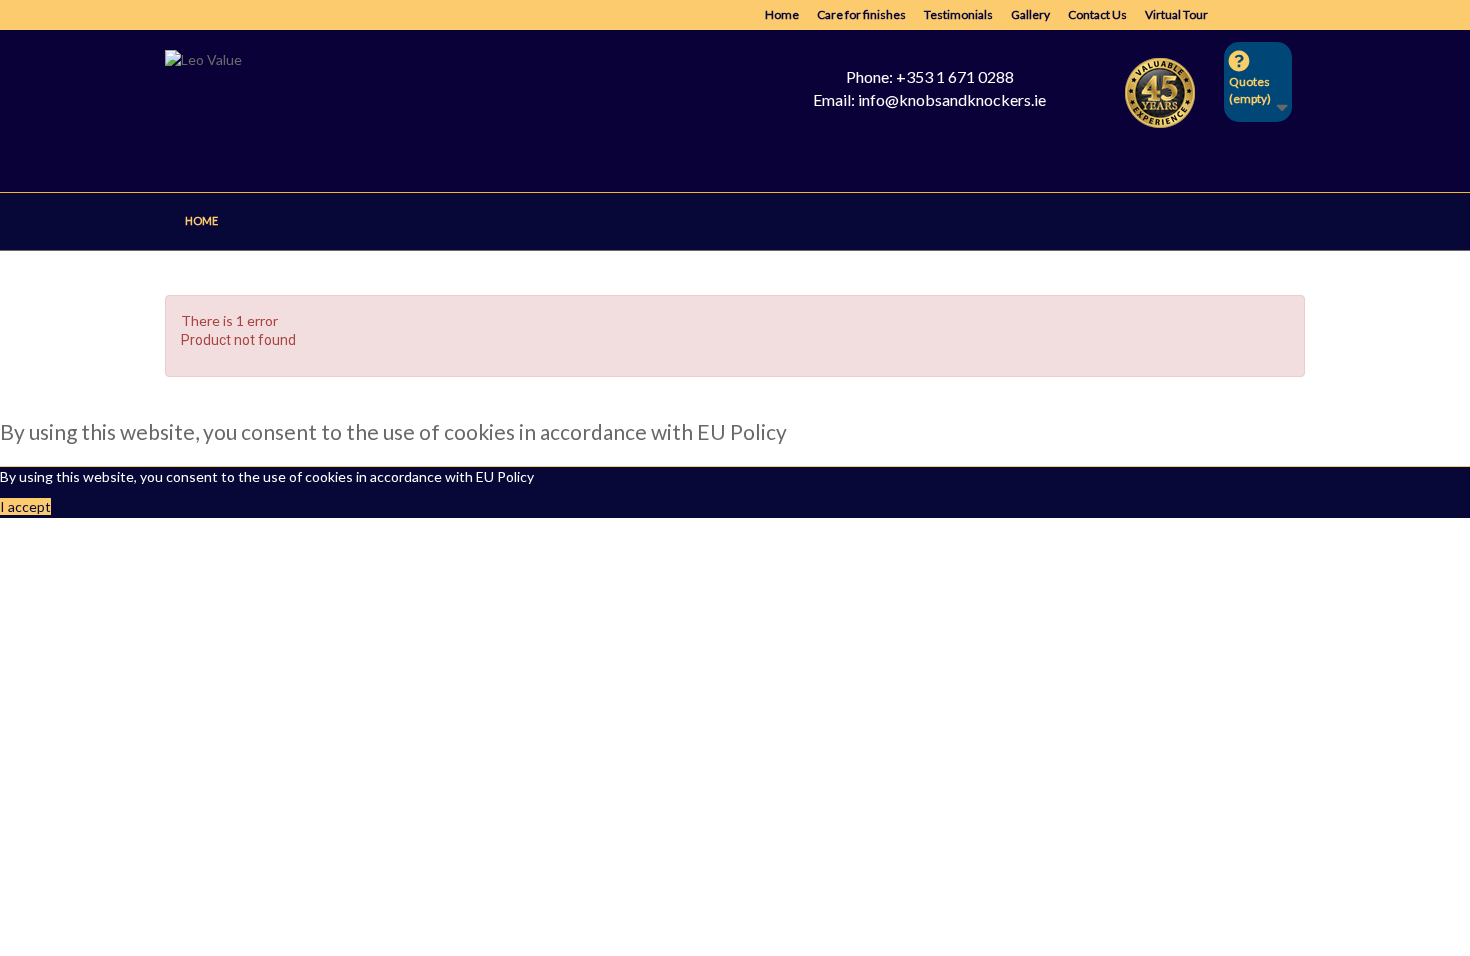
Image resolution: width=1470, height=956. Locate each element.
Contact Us (1097, 14)
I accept (25, 506)
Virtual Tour (1176, 14)
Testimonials (958, 14)
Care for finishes (861, 14)
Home (782, 14)
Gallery (1030, 14)
